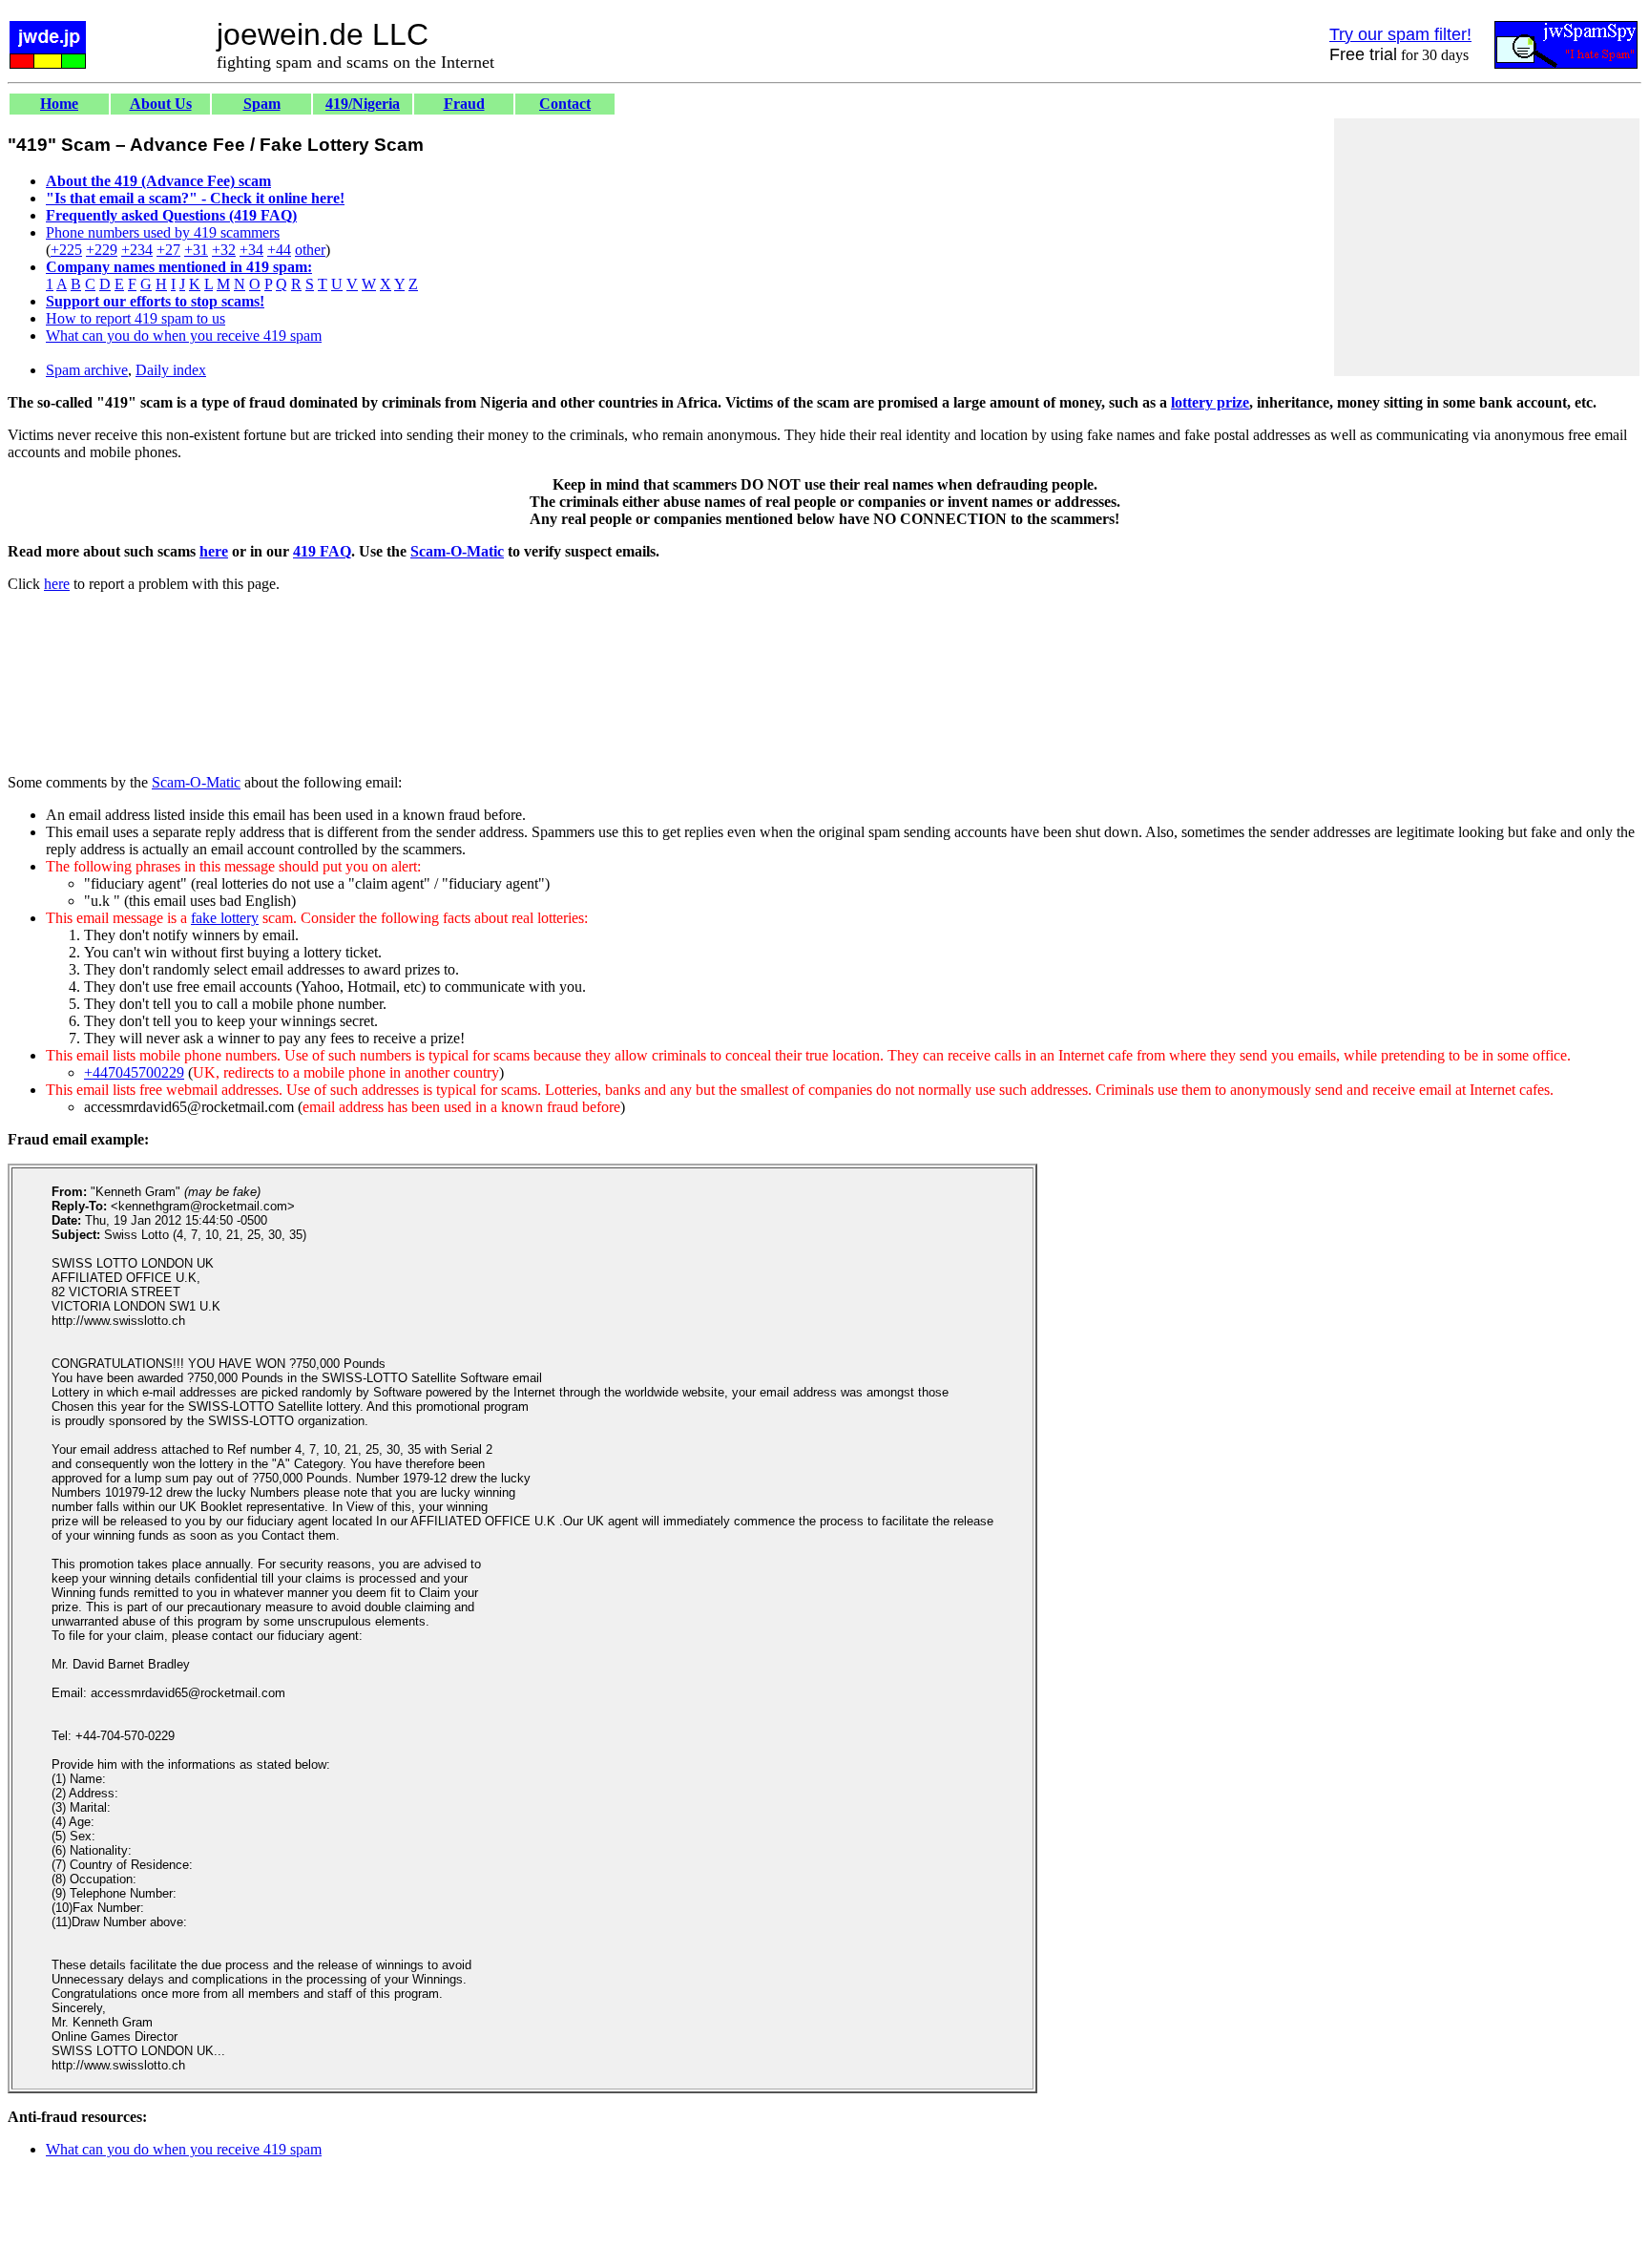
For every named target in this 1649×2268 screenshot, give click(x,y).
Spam (262, 104)
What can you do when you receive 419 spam (184, 336)
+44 (279, 250)
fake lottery (225, 918)
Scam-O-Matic (457, 551)
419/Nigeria (363, 104)
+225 (66, 250)
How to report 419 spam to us (136, 318)
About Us (161, 104)
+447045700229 (134, 1072)
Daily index (171, 370)
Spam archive (87, 370)
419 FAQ (322, 551)
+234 (137, 250)
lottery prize (1210, 402)
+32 (224, 250)
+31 (196, 250)
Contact (565, 104)
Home (59, 104)
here (214, 551)
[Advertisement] (1487, 247)
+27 (168, 250)
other (310, 250)
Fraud (464, 104)
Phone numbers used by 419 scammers (163, 232)
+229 (102, 250)
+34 (251, 250)
